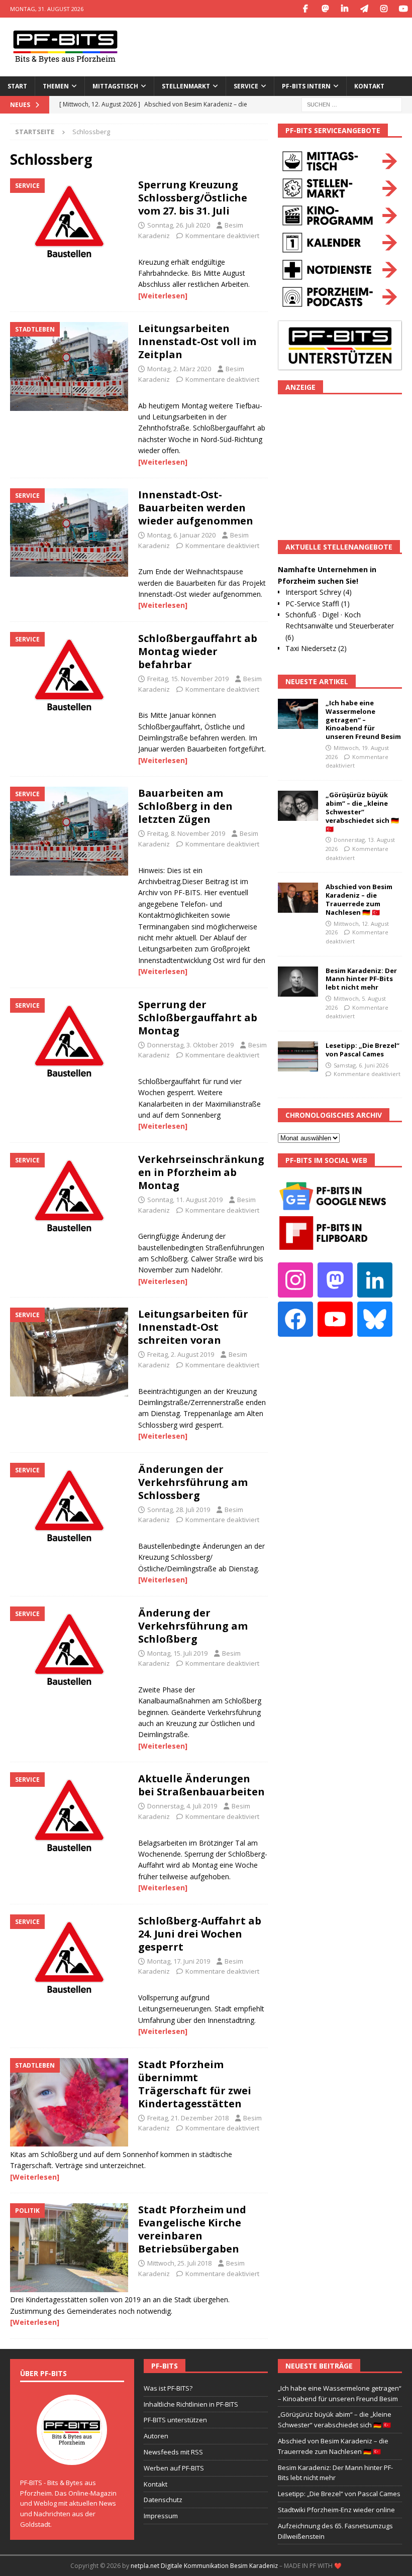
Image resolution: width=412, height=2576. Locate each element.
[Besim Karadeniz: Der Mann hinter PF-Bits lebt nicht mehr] (298, 982)
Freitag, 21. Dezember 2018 (188, 2118)
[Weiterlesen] (163, 296)
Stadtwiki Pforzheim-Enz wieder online (336, 2510)
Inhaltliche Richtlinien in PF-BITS (191, 2404)
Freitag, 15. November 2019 (188, 679)
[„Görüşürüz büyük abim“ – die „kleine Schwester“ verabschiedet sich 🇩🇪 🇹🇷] (298, 806)
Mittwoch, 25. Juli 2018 (179, 2263)
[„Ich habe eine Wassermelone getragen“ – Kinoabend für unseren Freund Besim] (298, 714)
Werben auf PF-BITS (174, 2468)
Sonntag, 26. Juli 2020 (179, 225)
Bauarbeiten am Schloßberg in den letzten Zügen (185, 806)
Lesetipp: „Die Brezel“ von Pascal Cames (363, 1050)
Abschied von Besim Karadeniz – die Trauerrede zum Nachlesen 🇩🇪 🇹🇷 (359, 899)
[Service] (69, 223)
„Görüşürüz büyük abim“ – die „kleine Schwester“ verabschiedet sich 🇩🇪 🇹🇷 (362, 812)
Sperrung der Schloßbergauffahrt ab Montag (198, 1017)
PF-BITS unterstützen (175, 2420)
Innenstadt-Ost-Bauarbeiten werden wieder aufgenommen (196, 508)
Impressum (161, 2516)
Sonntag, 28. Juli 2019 (179, 1510)
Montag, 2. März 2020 (179, 369)
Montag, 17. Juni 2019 (179, 1961)
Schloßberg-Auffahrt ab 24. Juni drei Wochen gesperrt (200, 1934)
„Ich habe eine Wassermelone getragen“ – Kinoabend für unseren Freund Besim (363, 720)
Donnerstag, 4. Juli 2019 (182, 1806)
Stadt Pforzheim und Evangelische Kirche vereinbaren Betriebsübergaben (192, 2229)
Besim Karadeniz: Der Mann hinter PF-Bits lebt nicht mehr (361, 979)
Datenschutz (163, 2500)
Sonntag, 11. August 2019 (185, 1200)
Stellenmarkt (186, 86)
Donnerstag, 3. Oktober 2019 (190, 1045)
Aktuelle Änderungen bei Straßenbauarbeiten (201, 1785)
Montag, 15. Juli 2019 (177, 1653)
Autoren (156, 2436)
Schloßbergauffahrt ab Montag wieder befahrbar (198, 651)
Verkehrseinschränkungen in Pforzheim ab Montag (201, 1172)
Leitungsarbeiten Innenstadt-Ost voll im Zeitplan (197, 341)
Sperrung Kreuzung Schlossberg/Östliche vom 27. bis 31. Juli (193, 198)
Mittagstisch (115, 86)
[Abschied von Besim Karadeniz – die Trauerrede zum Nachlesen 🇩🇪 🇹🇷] (298, 898)
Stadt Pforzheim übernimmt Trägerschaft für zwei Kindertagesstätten (195, 2084)
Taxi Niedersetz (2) (316, 648)
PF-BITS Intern (306, 86)
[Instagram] (384, 9)
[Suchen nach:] (352, 104)
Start (17, 86)
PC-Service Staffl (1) (318, 604)
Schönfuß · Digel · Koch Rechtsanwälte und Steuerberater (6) (340, 626)
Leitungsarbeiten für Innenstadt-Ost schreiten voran (193, 1327)
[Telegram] (364, 9)
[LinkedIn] (344, 9)
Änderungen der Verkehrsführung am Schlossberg (193, 1482)
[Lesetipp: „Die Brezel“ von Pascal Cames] (298, 1056)
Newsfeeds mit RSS (173, 2452)
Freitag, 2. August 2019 (181, 1354)
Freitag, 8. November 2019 (186, 833)
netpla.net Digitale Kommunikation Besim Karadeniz (204, 2566)
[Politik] (69, 2248)
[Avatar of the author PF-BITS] (72, 2454)
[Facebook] (305, 9)
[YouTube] (403, 9)
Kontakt (369, 86)
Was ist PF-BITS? (168, 2388)
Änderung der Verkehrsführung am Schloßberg (193, 1626)
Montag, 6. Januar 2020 (181, 535)
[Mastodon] (325, 9)
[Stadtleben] (69, 366)
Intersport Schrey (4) (319, 592)
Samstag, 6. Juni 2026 (361, 1065)
